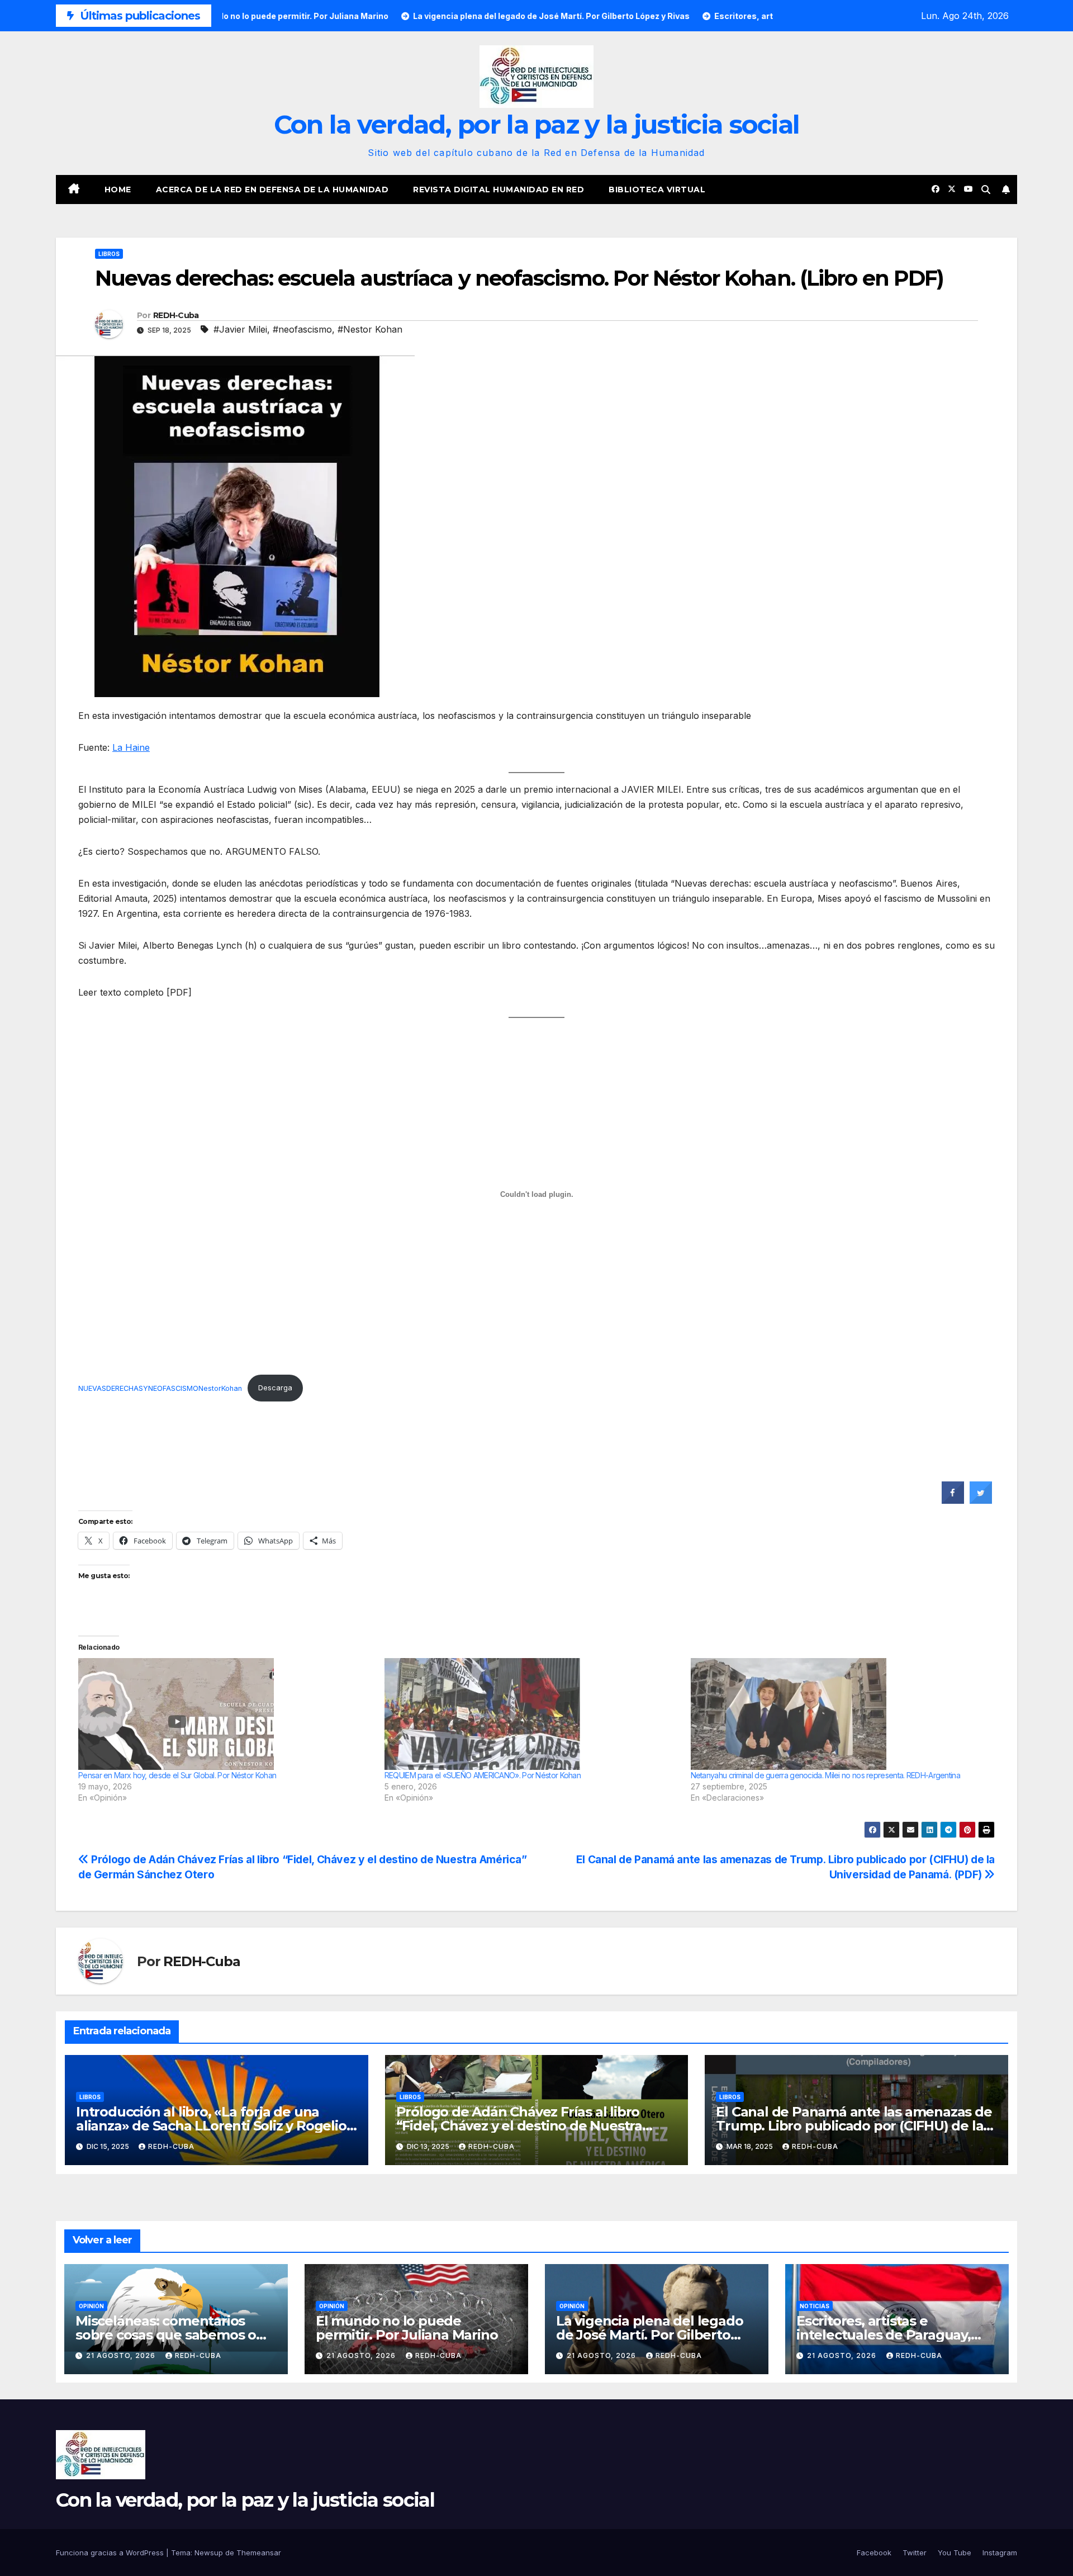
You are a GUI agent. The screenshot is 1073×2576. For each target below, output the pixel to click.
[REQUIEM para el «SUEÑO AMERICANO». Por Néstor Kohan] (532, 1714)
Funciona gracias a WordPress (111, 2553)
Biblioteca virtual (657, 190)
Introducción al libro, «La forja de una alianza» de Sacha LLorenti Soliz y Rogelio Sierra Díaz (211, 2126)
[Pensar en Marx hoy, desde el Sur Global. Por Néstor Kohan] (226, 1714)
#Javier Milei (240, 329)
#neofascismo (302, 329)
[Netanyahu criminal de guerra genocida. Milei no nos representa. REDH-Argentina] (838, 1714)
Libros (109, 254)
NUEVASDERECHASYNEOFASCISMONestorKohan (160, 1388)
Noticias (815, 2306)
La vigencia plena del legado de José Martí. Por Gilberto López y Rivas (649, 2335)
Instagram (1000, 2553)
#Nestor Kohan (370, 329)
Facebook (874, 2553)
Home (118, 190)
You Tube (955, 2553)
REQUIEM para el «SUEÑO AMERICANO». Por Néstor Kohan (483, 1775)
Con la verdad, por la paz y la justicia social (537, 124)
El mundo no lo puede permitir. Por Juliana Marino (407, 2328)
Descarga (275, 1388)
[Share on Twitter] (981, 1500)
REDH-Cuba (176, 315)
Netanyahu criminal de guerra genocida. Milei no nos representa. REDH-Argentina (825, 1775)
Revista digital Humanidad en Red (498, 190)
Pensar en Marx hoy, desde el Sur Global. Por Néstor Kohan (177, 1775)
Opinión (91, 2306)
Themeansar (259, 2553)
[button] (986, 190)
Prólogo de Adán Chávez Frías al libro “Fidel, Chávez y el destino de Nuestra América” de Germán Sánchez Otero (519, 2126)
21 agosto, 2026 (122, 2355)
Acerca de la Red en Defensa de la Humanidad (272, 190)
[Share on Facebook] (953, 1500)
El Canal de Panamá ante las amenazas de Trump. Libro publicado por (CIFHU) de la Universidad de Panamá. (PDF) (854, 2126)
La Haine (131, 747)
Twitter (915, 2553)
